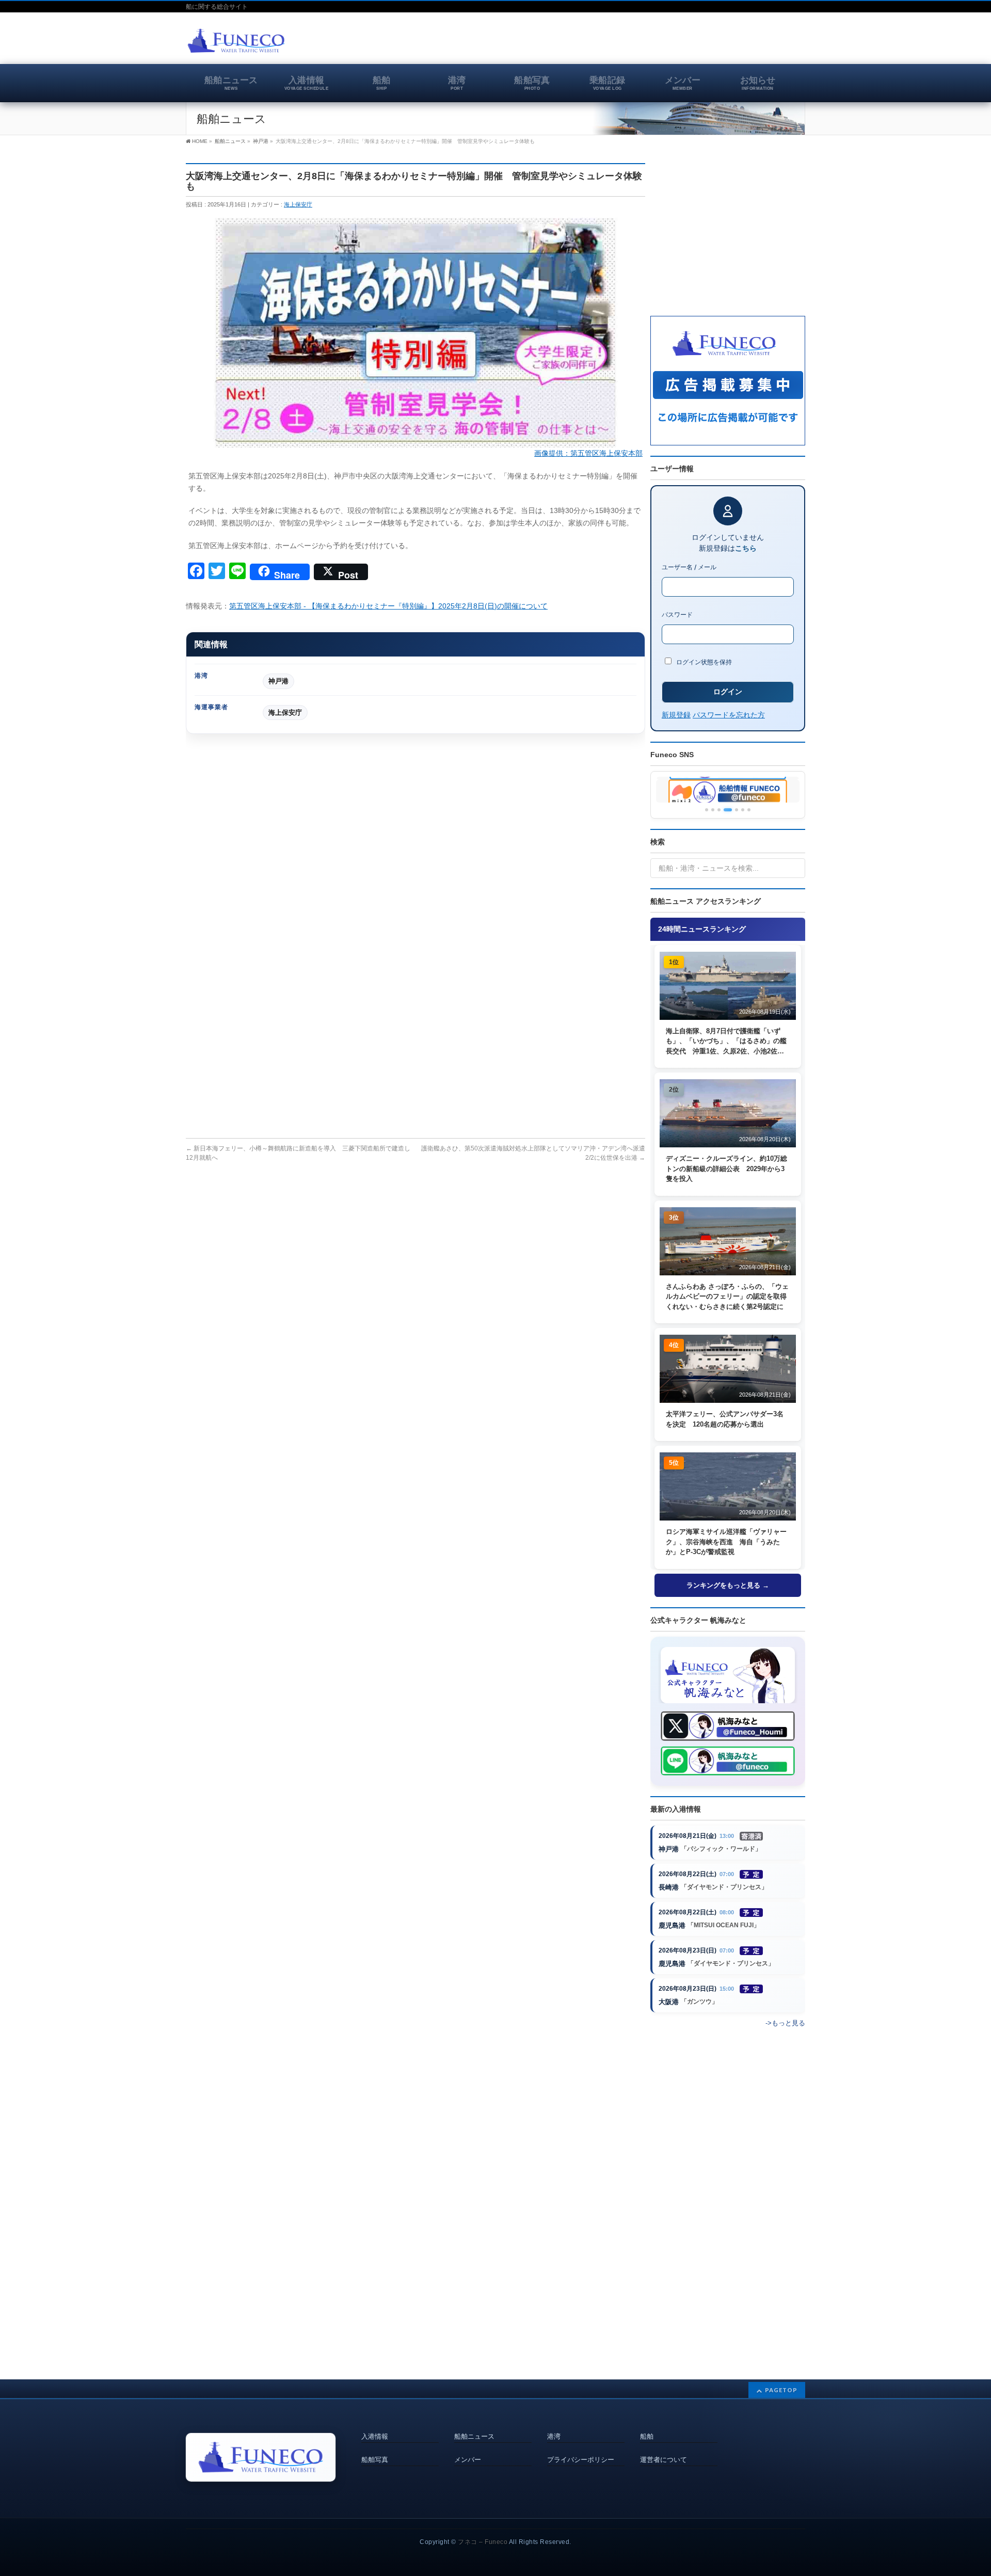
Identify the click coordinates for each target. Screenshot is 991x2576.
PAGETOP (781, 2390)
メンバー (468, 2460)
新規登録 (676, 715)
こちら (746, 548)
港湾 (554, 2437)
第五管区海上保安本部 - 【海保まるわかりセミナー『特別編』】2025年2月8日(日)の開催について (388, 606)
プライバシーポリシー (581, 2460)
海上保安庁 (298, 204)
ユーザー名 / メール (689, 567)
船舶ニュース (474, 2437)
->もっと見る (785, 2023)
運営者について (664, 2460)
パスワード (677, 614)
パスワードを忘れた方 (729, 715)
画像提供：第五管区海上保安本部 (588, 453)
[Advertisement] (684, 43)
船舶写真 (375, 2460)
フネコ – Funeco (483, 2542)
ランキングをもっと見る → (728, 1585)
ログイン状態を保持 (703, 662)
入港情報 (375, 2437)
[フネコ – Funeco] (236, 42)
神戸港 (278, 681)
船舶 (647, 2437)
